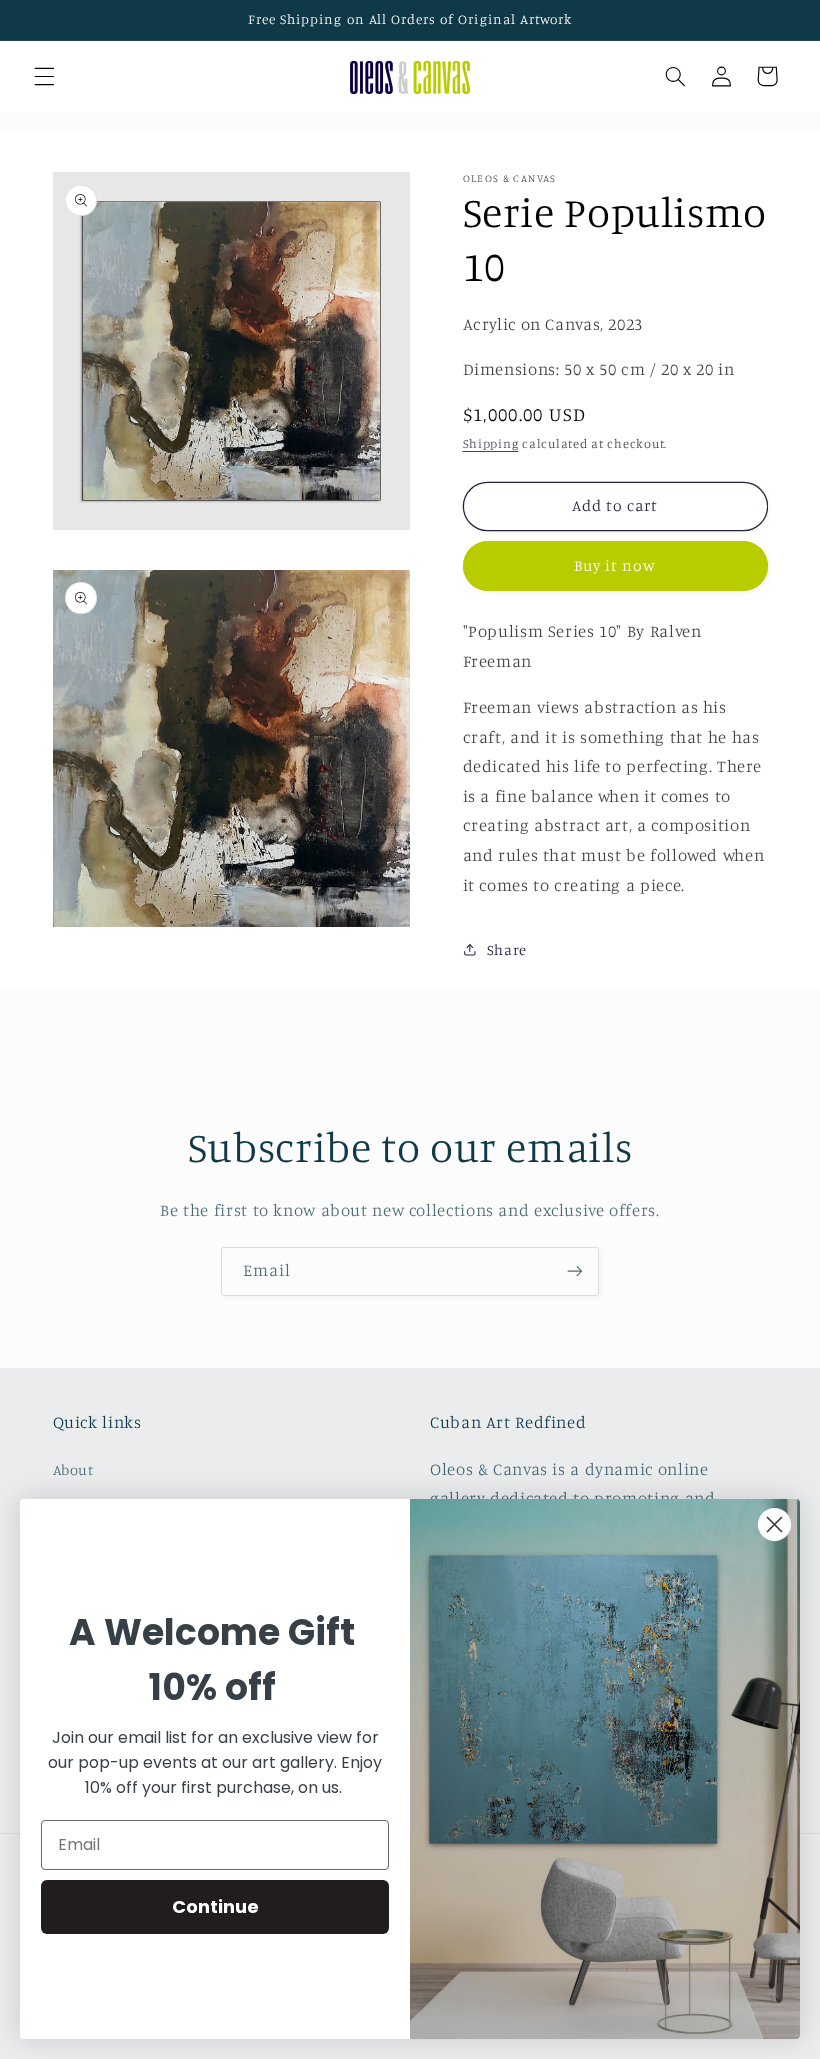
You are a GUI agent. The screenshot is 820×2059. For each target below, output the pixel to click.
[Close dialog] (774, 1524)
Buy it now (615, 565)
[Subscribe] (575, 1271)
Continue (215, 1906)
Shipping (491, 443)
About (73, 1469)
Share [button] (507, 949)
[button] (44, 76)
